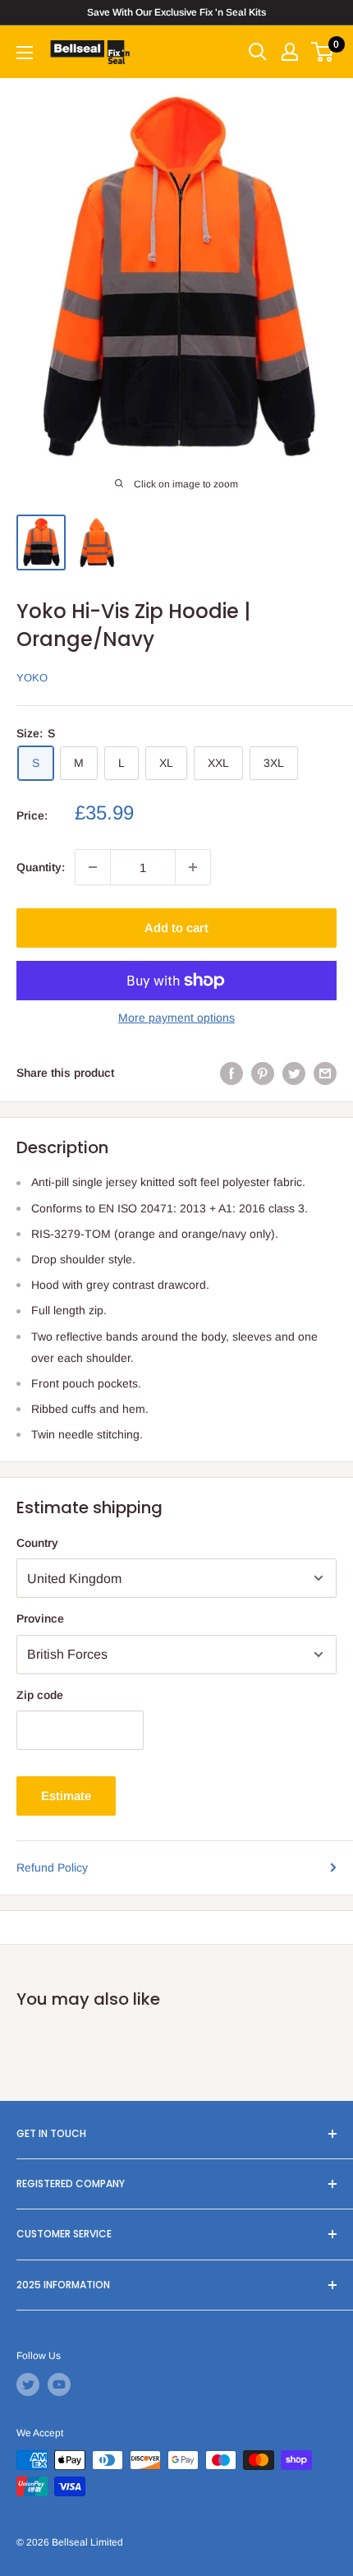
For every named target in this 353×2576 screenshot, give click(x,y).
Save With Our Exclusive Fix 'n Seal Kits (176, 12)
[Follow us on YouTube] (59, 2384)
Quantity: (41, 867)
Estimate (66, 1796)
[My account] (290, 52)
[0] (323, 52)
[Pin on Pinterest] (263, 1073)
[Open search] (258, 52)
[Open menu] (25, 53)
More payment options (176, 1018)
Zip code (40, 1695)
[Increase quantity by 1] (193, 867)
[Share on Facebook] (232, 1073)
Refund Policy (52, 1867)
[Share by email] (325, 1073)
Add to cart (176, 928)
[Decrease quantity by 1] (93, 867)
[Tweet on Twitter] (294, 1073)
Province (40, 1618)
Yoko (32, 678)
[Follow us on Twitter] (28, 2384)
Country (37, 1543)
